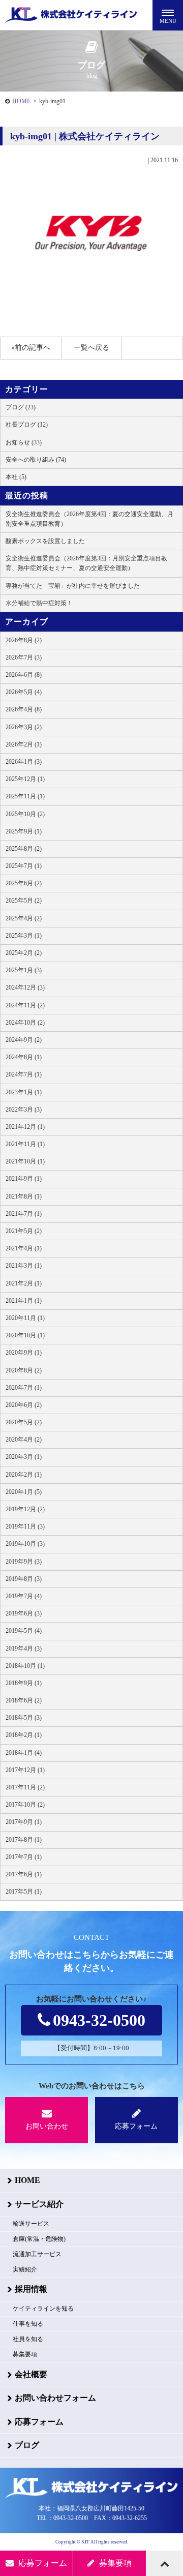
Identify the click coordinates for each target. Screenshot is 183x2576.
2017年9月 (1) (24, 1822)
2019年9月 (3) (24, 1562)
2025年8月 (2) (24, 849)
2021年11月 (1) (25, 1144)
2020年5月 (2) (24, 1422)
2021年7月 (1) (24, 1214)
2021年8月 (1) (24, 1196)
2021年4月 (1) (24, 1248)
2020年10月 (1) (25, 1335)
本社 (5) (16, 477)
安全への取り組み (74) (36, 460)
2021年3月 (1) (24, 1266)
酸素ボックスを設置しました (45, 541)
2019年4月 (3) (24, 1649)
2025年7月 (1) (24, 866)
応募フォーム (136, 2126)
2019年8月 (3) (24, 1579)
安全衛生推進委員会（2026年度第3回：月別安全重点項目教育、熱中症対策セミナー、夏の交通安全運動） (86, 563)
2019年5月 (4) (24, 1631)
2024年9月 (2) (24, 1040)
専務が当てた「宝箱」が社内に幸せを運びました (73, 586)
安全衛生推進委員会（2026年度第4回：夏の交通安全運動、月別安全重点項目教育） (89, 519)
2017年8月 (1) (24, 1840)
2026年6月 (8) (24, 675)
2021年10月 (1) (25, 1161)
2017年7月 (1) (24, 1857)
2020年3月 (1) (24, 1457)
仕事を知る (28, 2324)
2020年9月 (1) (24, 1353)
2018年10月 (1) (25, 1666)
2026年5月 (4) (24, 692)
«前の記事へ (31, 348)
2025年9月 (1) (24, 831)
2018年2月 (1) (24, 1735)
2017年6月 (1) (24, 1874)
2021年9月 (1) (24, 1179)
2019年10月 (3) (25, 1544)
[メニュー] (168, 15)
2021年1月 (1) (24, 1301)
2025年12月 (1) (25, 779)
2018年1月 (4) (24, 1753)
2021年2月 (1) (24, 1283)
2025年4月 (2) (24, 918)
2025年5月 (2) (24, 901)
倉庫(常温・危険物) (39, 2239)
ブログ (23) (21, 407)
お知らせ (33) (24, 442)
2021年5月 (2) (24, 1231)
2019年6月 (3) (24, 1613)
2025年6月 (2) (24, 883)
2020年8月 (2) (24, 1370)
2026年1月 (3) (24, 762)
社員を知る (28, 2339)
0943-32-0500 (99, 2020)
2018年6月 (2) (24, 1700)
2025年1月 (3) (24, 970)
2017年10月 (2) (25, 1805)
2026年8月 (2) (24, 640)
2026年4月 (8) (24, 709)
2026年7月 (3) (24, 657)
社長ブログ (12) (27, 425)
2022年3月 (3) (24, 1110)
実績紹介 (25, 2269)
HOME (21, 101)
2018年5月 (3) (24, 1718)
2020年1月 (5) (24, 1492)
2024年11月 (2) (25, 1005)
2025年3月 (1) (24, 936)
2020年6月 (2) (24, 1405)
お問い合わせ (47, 2126)
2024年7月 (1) (24, 1074)
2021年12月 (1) (25, 1127)
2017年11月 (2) (25, 1787)
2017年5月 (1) (24, 1892)
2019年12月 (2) (25, 1509)
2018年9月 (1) (24, 1683)
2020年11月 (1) (25, 1318)
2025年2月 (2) (24, 953)
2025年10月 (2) (25, 814)
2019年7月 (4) (24, 1596)
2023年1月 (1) (24, 1092)
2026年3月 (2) (24, 727)
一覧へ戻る (91, 348)
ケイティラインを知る (43, 2309)
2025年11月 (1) (25, 796)
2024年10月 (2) (25, 1023)
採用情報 (31, 2289)
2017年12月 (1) (25, 1770)
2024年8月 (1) (24, 1057)
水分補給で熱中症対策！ (39, 603)
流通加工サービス (37, 2254)
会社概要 (31, 2374)
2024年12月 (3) (25, 987)
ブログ (27, 2445)
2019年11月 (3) (25, 1526)
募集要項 (25, 2354)
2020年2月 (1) (24, 1475)
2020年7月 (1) (24, 1388)
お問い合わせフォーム (55, 2398)
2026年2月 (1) (24, 744)
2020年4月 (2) (24, 1440)
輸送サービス (31, 2224)
